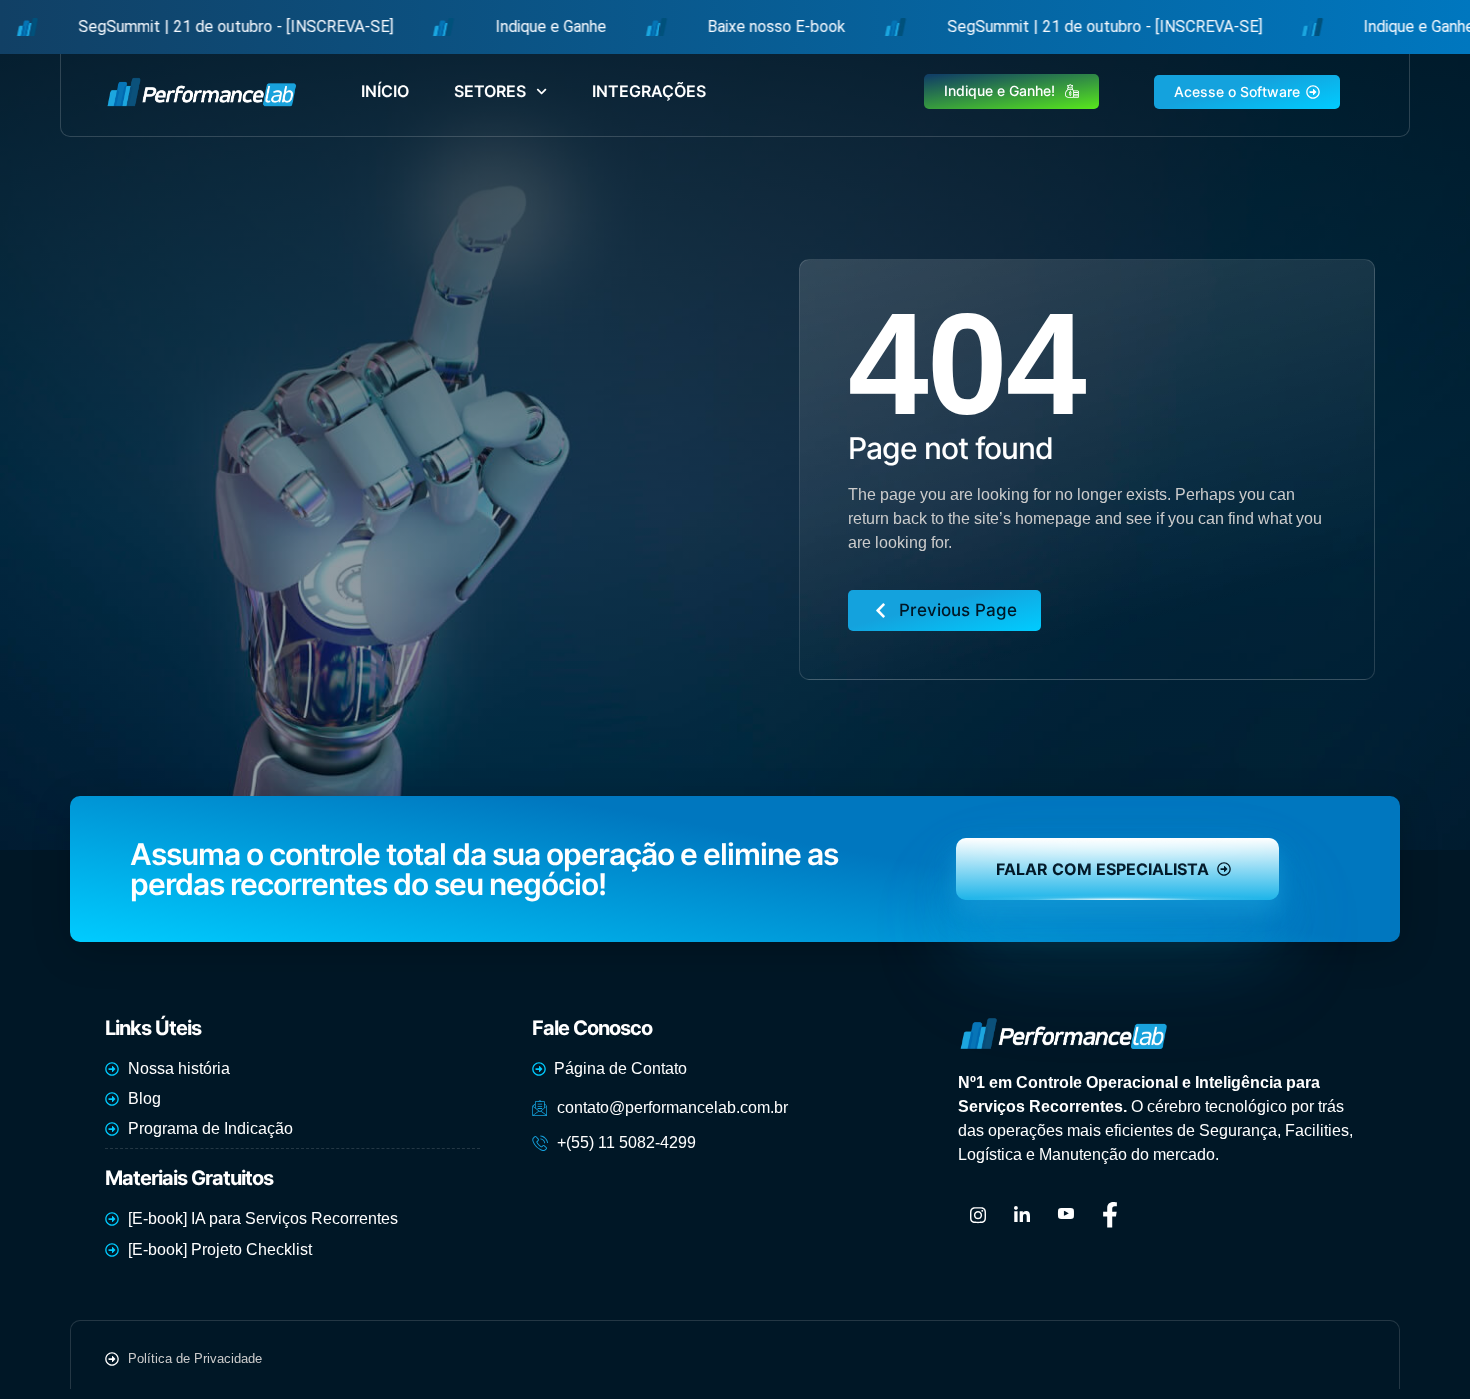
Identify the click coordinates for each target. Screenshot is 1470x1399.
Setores (490, 91)
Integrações (649, 91)
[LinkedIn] (1022, 1215)
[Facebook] (1110, 1215)
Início (385, 91)
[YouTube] (1066, 1215)
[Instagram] (978, 1215)
